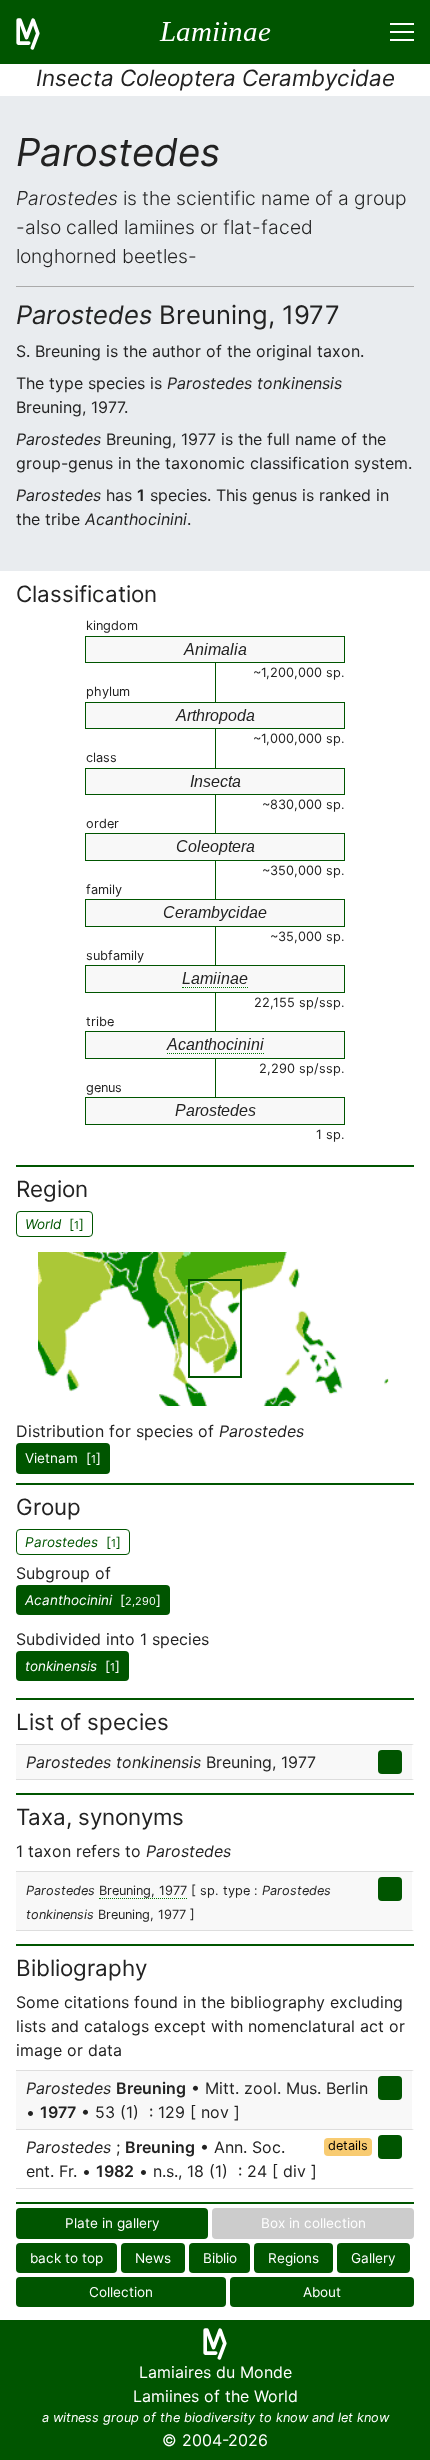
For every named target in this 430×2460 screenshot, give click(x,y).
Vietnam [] (63, 1458)
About (322, 2292)
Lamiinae (215, 978)
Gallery (373, 2258)
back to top (66, 2258)
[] (93, 1600)
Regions (293, 2258)
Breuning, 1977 (143, 1890)
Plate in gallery (112, 2223)
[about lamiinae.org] (40, 32)
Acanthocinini (215, 1044)
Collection (121, 2292)
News (153, 2258)
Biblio (220, 2258)
